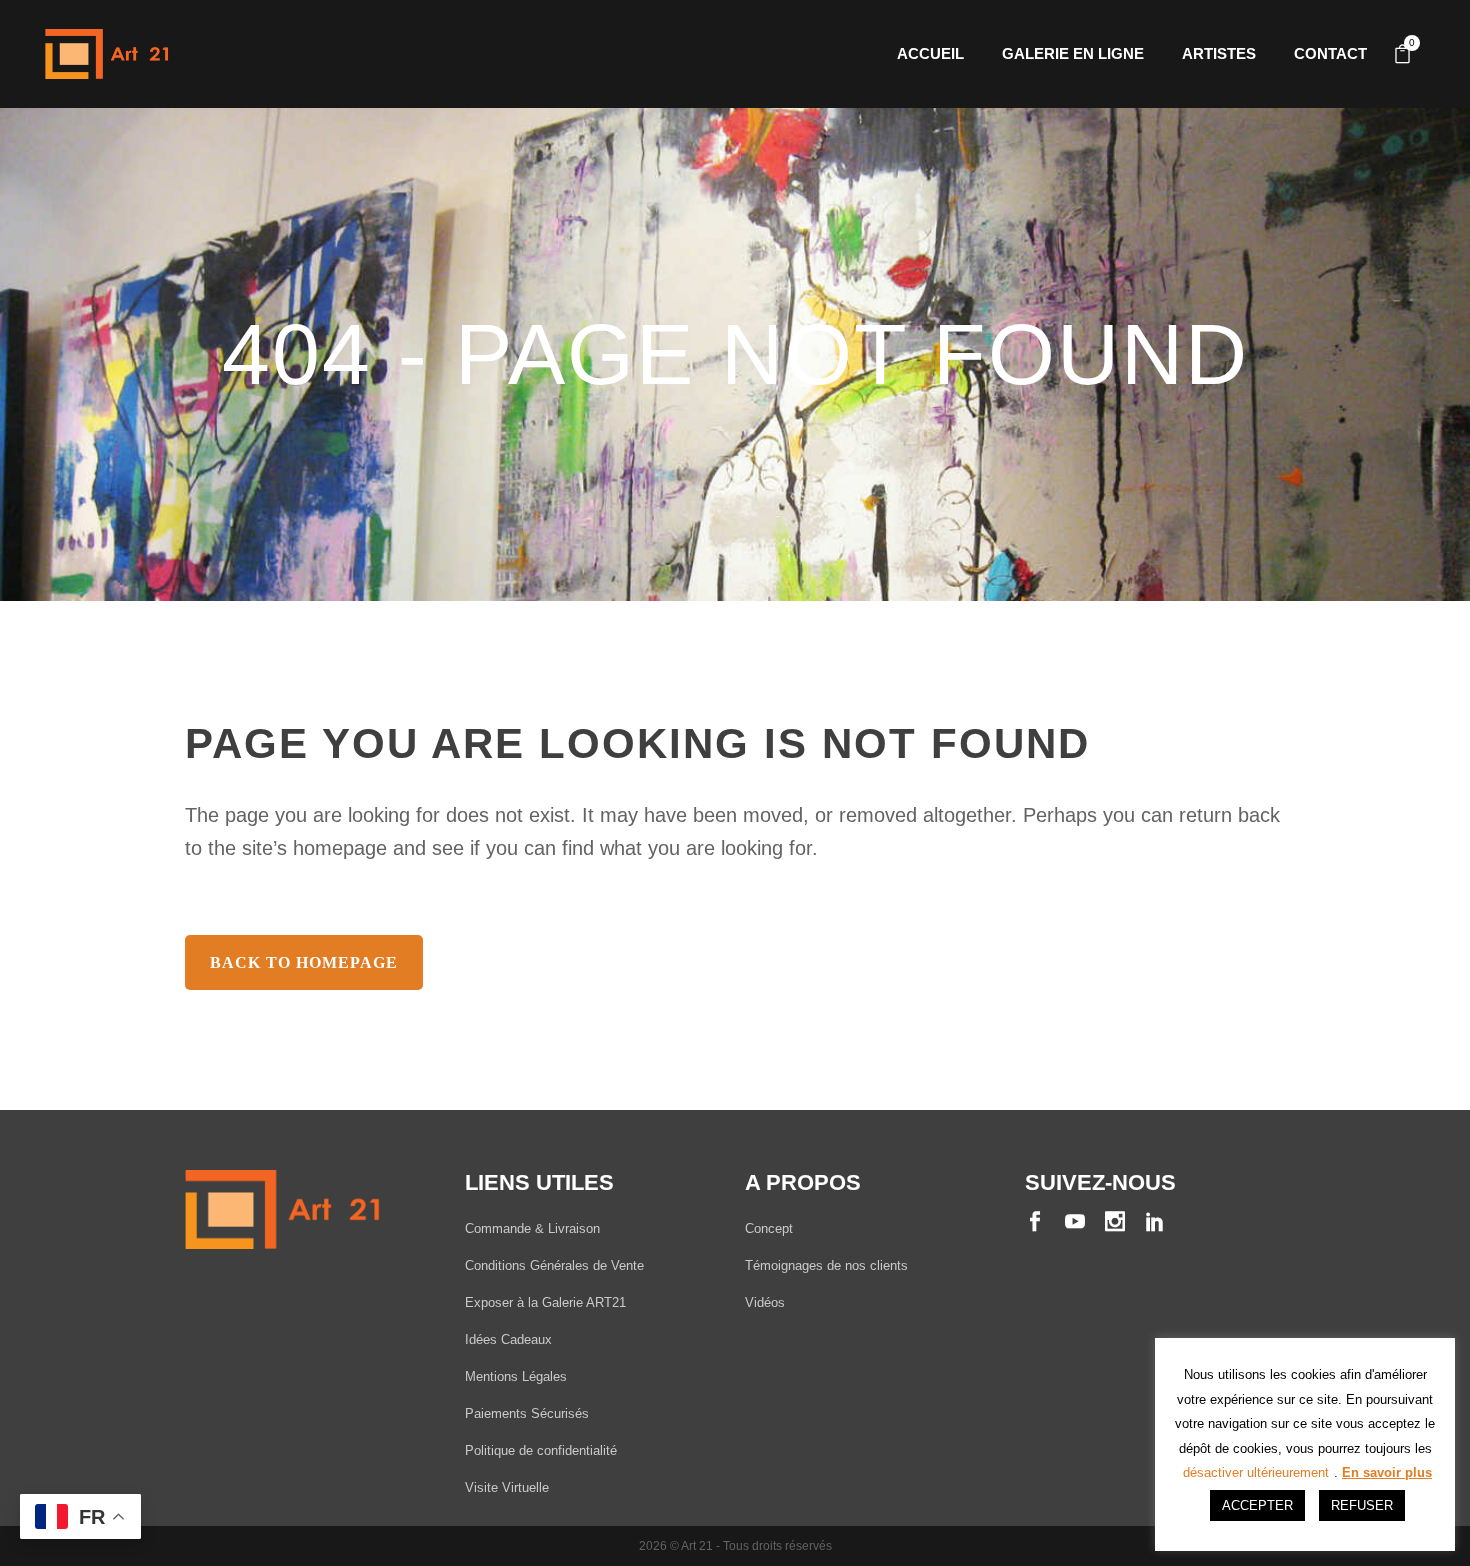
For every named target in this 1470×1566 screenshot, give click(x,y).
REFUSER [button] (1362, 1505)
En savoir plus (1387, 1472)
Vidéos (765, 1302)
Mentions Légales (516, 1376)
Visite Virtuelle (507, 1487)
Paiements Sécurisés (527, 1413)
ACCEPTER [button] (1257, 1505)
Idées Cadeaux (508, 1339)
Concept (769, 1228)
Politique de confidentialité (541, 1450)
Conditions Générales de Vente (554, 1265)
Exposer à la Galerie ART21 (545, 1302)
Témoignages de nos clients (826, 1265)
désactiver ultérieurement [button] (1256, 1472)
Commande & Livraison (532, 1228)
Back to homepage (304, 962)
